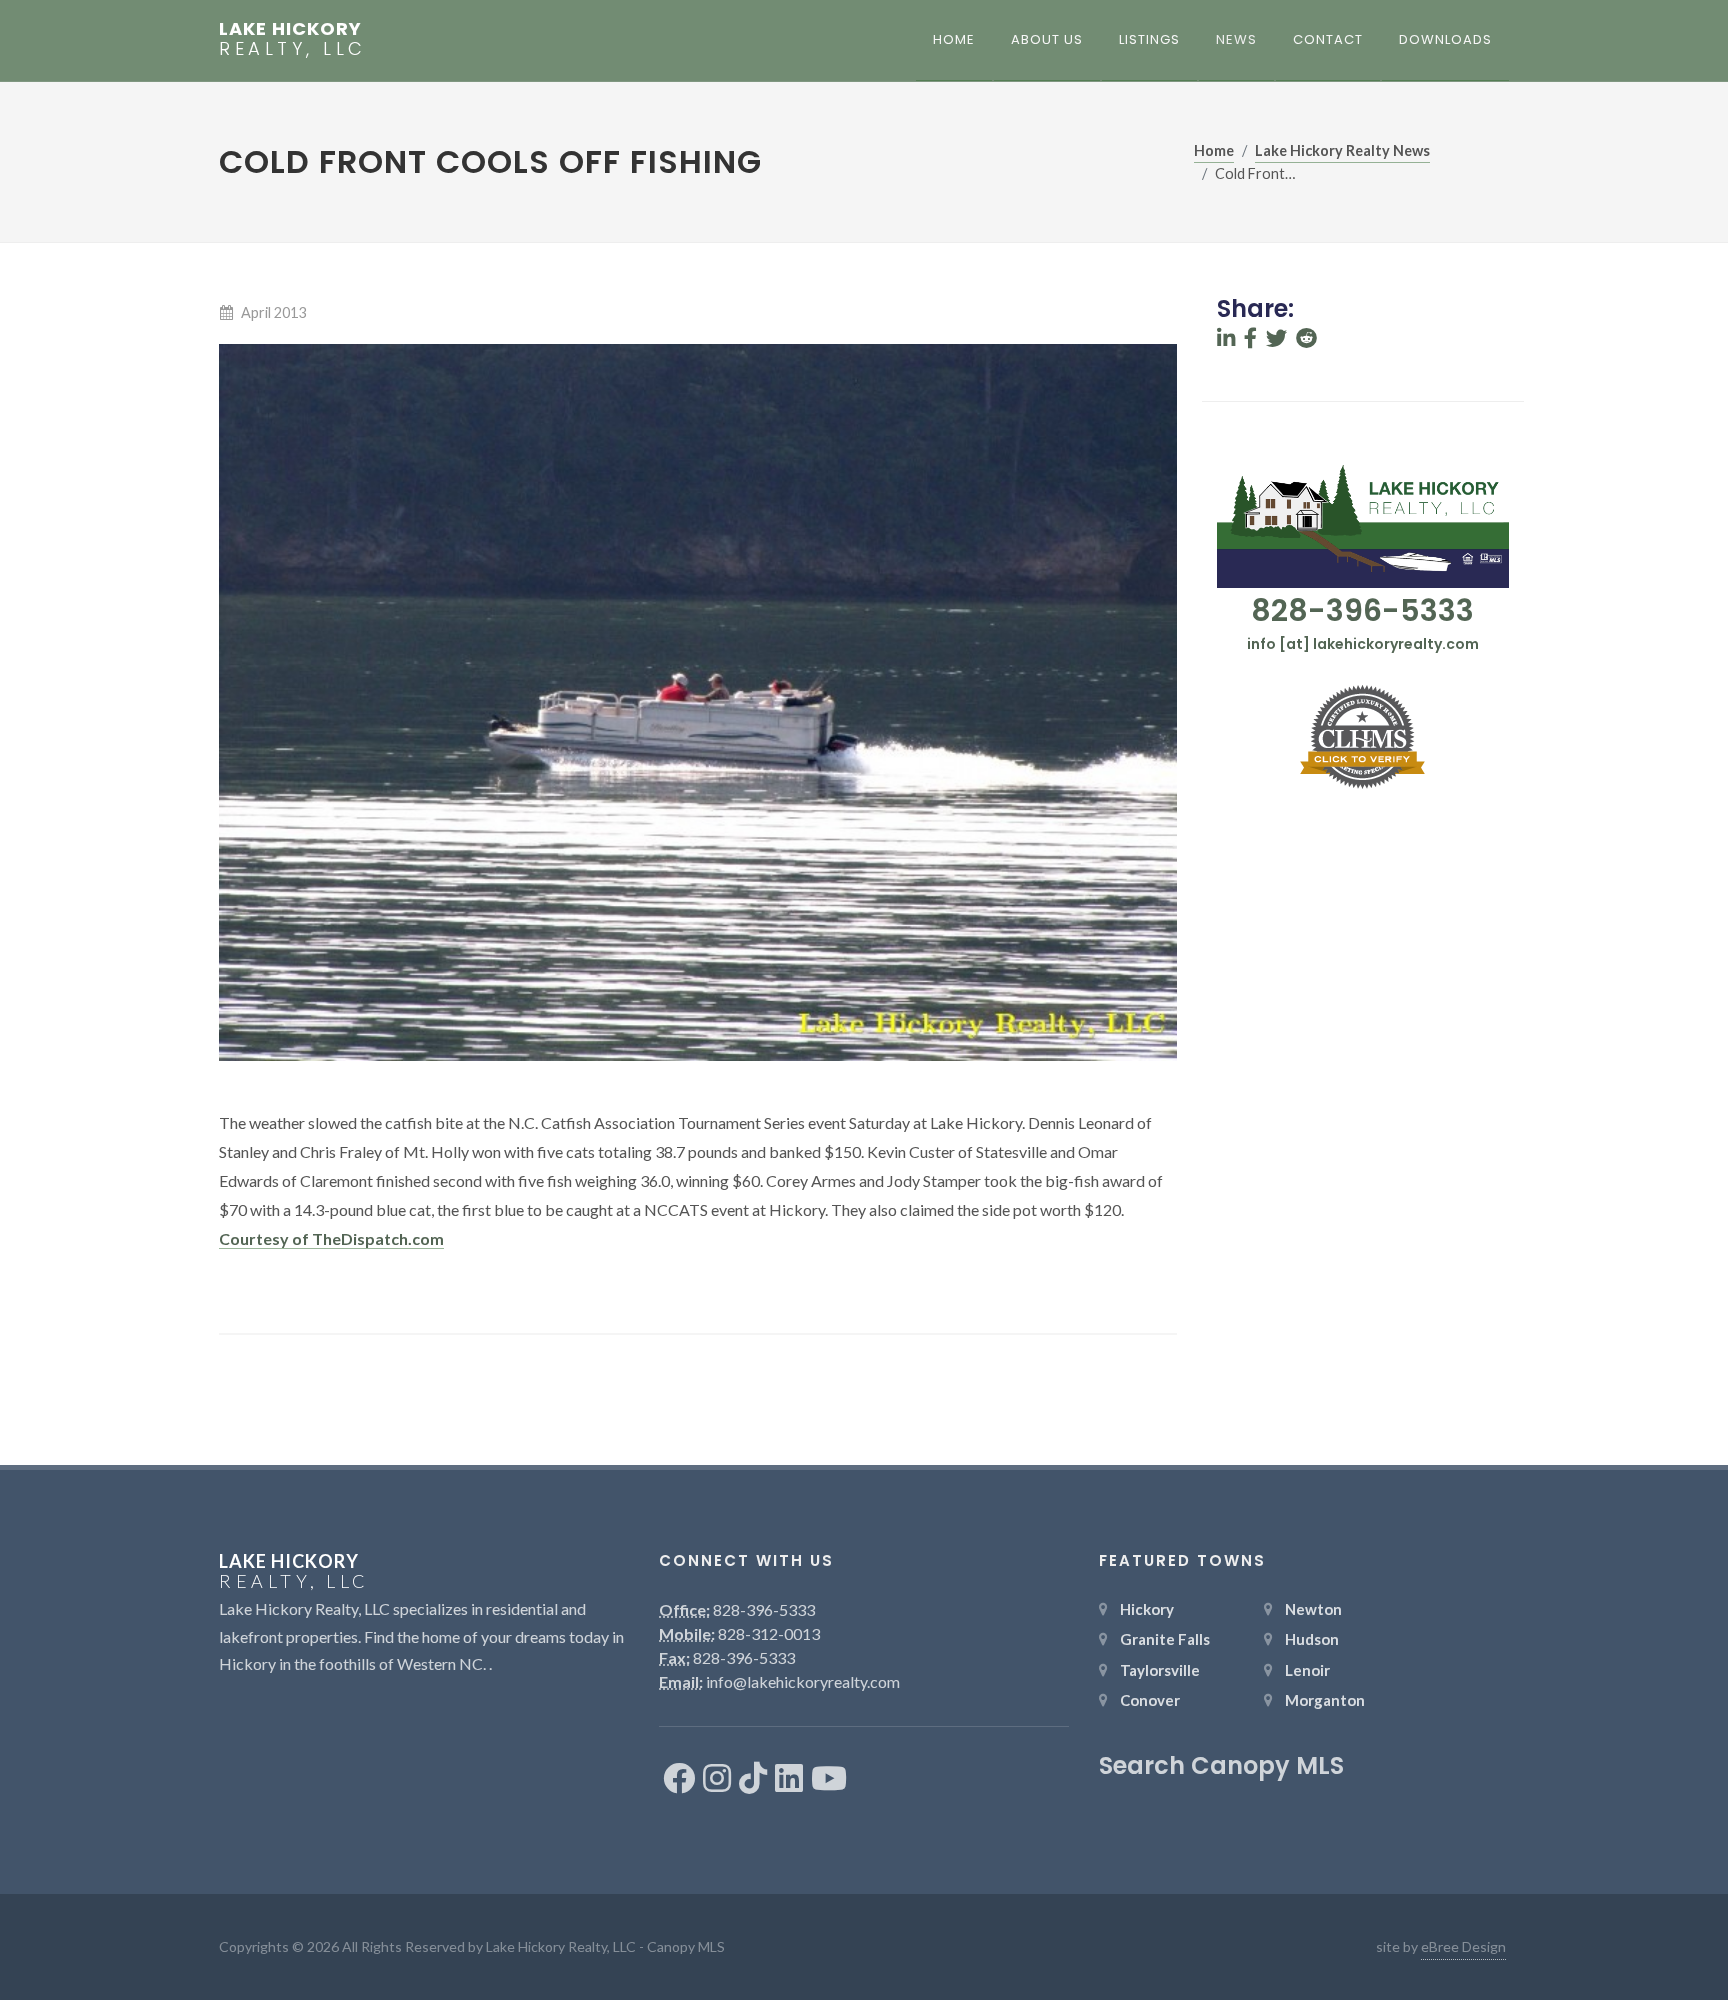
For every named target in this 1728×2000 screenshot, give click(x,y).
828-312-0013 (769, 1633)
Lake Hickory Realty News (1342, 150)
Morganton (1325, 1700)
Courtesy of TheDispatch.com (331, 1238)
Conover (1150, 1700)
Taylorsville (1160, 1670)
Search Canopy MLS (1221, 1765)
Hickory (1147, 1609)
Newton (1313, 1609)
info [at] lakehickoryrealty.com (1363, 644)
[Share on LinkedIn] (1226, 338)
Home (1214, 150)
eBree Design (1463, 1946)
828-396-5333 (1362, 610)
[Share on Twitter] (1276, 338)
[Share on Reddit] (1306, 338)
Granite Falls (1165, 1639)
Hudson (1312, 1639)
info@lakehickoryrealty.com (803, 1681)
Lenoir (1307, 1670)
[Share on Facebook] (1250, 338)
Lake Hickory (293, 39)
